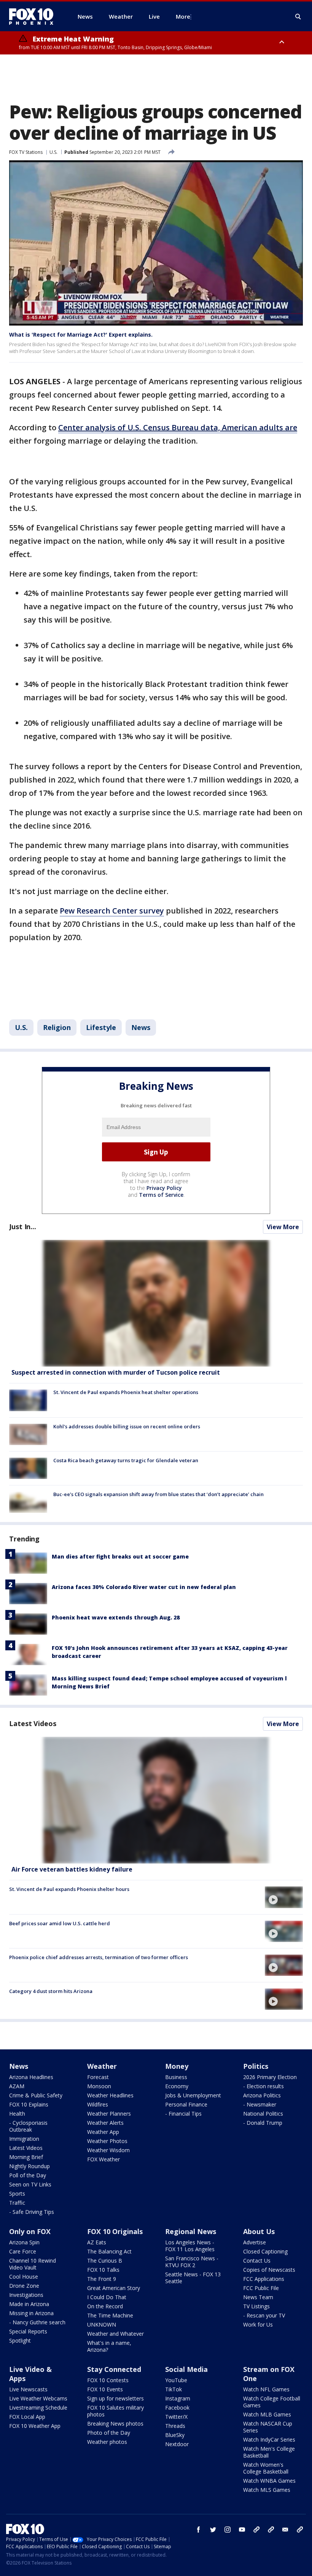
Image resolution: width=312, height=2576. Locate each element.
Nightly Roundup (29, 2166)
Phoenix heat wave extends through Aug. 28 (116, 1617)
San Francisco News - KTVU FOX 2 (192, 2262)
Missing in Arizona (31, 2313)
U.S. (53, 152)
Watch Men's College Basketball (269, 2452)
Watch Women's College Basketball (266, 2468)
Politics (256, 2066)
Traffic (17, 2203)
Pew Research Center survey (112, 911)
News (141, 1027)
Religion (57, 1027)
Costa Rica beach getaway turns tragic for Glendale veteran (126, 1460)
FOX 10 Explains (29, 2104)
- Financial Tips (183, 2114)
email (285, 2530)
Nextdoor (177, 2444)
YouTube (176, 2380)
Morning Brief (26, 2157)
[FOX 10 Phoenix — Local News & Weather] (34, 16)
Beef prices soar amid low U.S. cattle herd (60, 1923)
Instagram (178, 2398)
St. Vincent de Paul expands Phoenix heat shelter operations (126, 1392)
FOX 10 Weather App (35, 2426)
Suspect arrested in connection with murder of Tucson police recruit (116, 1372)
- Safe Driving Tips (32, 2212)
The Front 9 (102, 2279)
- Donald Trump (263, 2123)
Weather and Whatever (115, 2334)
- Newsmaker (260, 2104)
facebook (199, 2530)
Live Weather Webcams (38, 2398)
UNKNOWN (102, 2324)
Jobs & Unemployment (193, 2095)
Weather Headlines (110, 2095)
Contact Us (257, 2261)
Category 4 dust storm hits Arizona (51, 1991)
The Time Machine (110, 2315)
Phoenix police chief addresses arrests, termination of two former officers (99, 1957)
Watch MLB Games (267, 2414)
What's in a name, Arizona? (109, 2346)
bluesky (271, 2530)
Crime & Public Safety (36, 2095)
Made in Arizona (29, 2304)
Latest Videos (33, 1723)
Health (17, 2114)
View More (283, 1227)
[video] (156, 1800)
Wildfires (98, 2104)
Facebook (177, 2408)
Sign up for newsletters (115, 2398)
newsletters (300, 2530)
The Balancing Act (109, 2251)
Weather (102, 2066)
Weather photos (107, 2442)
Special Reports (28, 2331)
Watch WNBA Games (269, 2481)
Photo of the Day (109, 2433)
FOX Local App (27, 2417)
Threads (175, 2426)
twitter (213, 2530)
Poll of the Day (28, 2175)
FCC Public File (261, 2288)
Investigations (26, 2295)
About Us (259, 2231)
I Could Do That (107, 2297)
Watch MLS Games (267, 2490)
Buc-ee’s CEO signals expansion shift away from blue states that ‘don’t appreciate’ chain (158, 1494)
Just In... (23, 1227)
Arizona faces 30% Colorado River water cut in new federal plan (144, 1587)
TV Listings (256, 2306)
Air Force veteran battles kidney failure (72, 1869)
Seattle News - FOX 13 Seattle (193, 2278)
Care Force (23, 2251)
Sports (17, 2194)
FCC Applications (264, 2279)
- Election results (263, 2086)
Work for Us (258, 2324)
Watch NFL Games (266, 2389)
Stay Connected (114, 2369)
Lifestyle (101, 1027)
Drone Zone (24, 2286)
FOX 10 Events (105, 2389)
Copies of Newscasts (269, 2270)
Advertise (255, 2242)
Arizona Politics (262, 2095)
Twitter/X (176, 2417)
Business (176, 2077)
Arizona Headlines (31, 2077)
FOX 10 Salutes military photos (115, 2411)
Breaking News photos (115, 2423)
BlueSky (175, 2435)
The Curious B (105, 2261)
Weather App (103, 2132)
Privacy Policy (164, 1188)
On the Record (105, 2306)
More (183, 16)
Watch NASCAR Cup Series (268, 2427)
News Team (258, 2297)
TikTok (174, 2389)
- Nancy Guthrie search (37, 2322)
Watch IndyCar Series (269, 2439)
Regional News (191, 2231)
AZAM (17, 2086)
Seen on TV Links (30, 2184)
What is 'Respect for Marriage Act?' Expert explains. (81, 335)
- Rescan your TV (264, 2315)
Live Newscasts (28, 2389)
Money (177, 2066)
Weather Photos (107, 2141)
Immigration (24, 2139)
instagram (228, 2530)
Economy (177, 2086)
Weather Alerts (105, 2123)
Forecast (98, 2077)
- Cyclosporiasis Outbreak (28, 2126)
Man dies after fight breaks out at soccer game (120, 1556)
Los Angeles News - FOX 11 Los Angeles (190, 2246)
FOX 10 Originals (115, 2231)
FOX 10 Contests (108, 2380)
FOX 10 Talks (103, 2270)
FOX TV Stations (26, 152)
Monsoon (99, 2086)
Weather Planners (109, 2114)
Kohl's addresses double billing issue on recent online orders (127, 1426)
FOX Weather (103, 2159)
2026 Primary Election (270, 2077)
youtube (242, 2530)
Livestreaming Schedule (38, 2408)
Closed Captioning (265, 2251)
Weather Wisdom (108, 2150)
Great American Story (114, 2288)
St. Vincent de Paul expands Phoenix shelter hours (69, 1889)
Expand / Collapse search (298, 17)
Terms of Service (161, 1195)
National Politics (263, 2114)
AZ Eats (97, 2242)
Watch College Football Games (272, 2402)
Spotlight (20, 2340)
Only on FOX (30, 2231)
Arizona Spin (24, 2242)
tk (256, 2530)
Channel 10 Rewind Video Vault (33, 2264)
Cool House (24, 2277)
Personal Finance (186, 2104)
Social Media (186, 2369)
